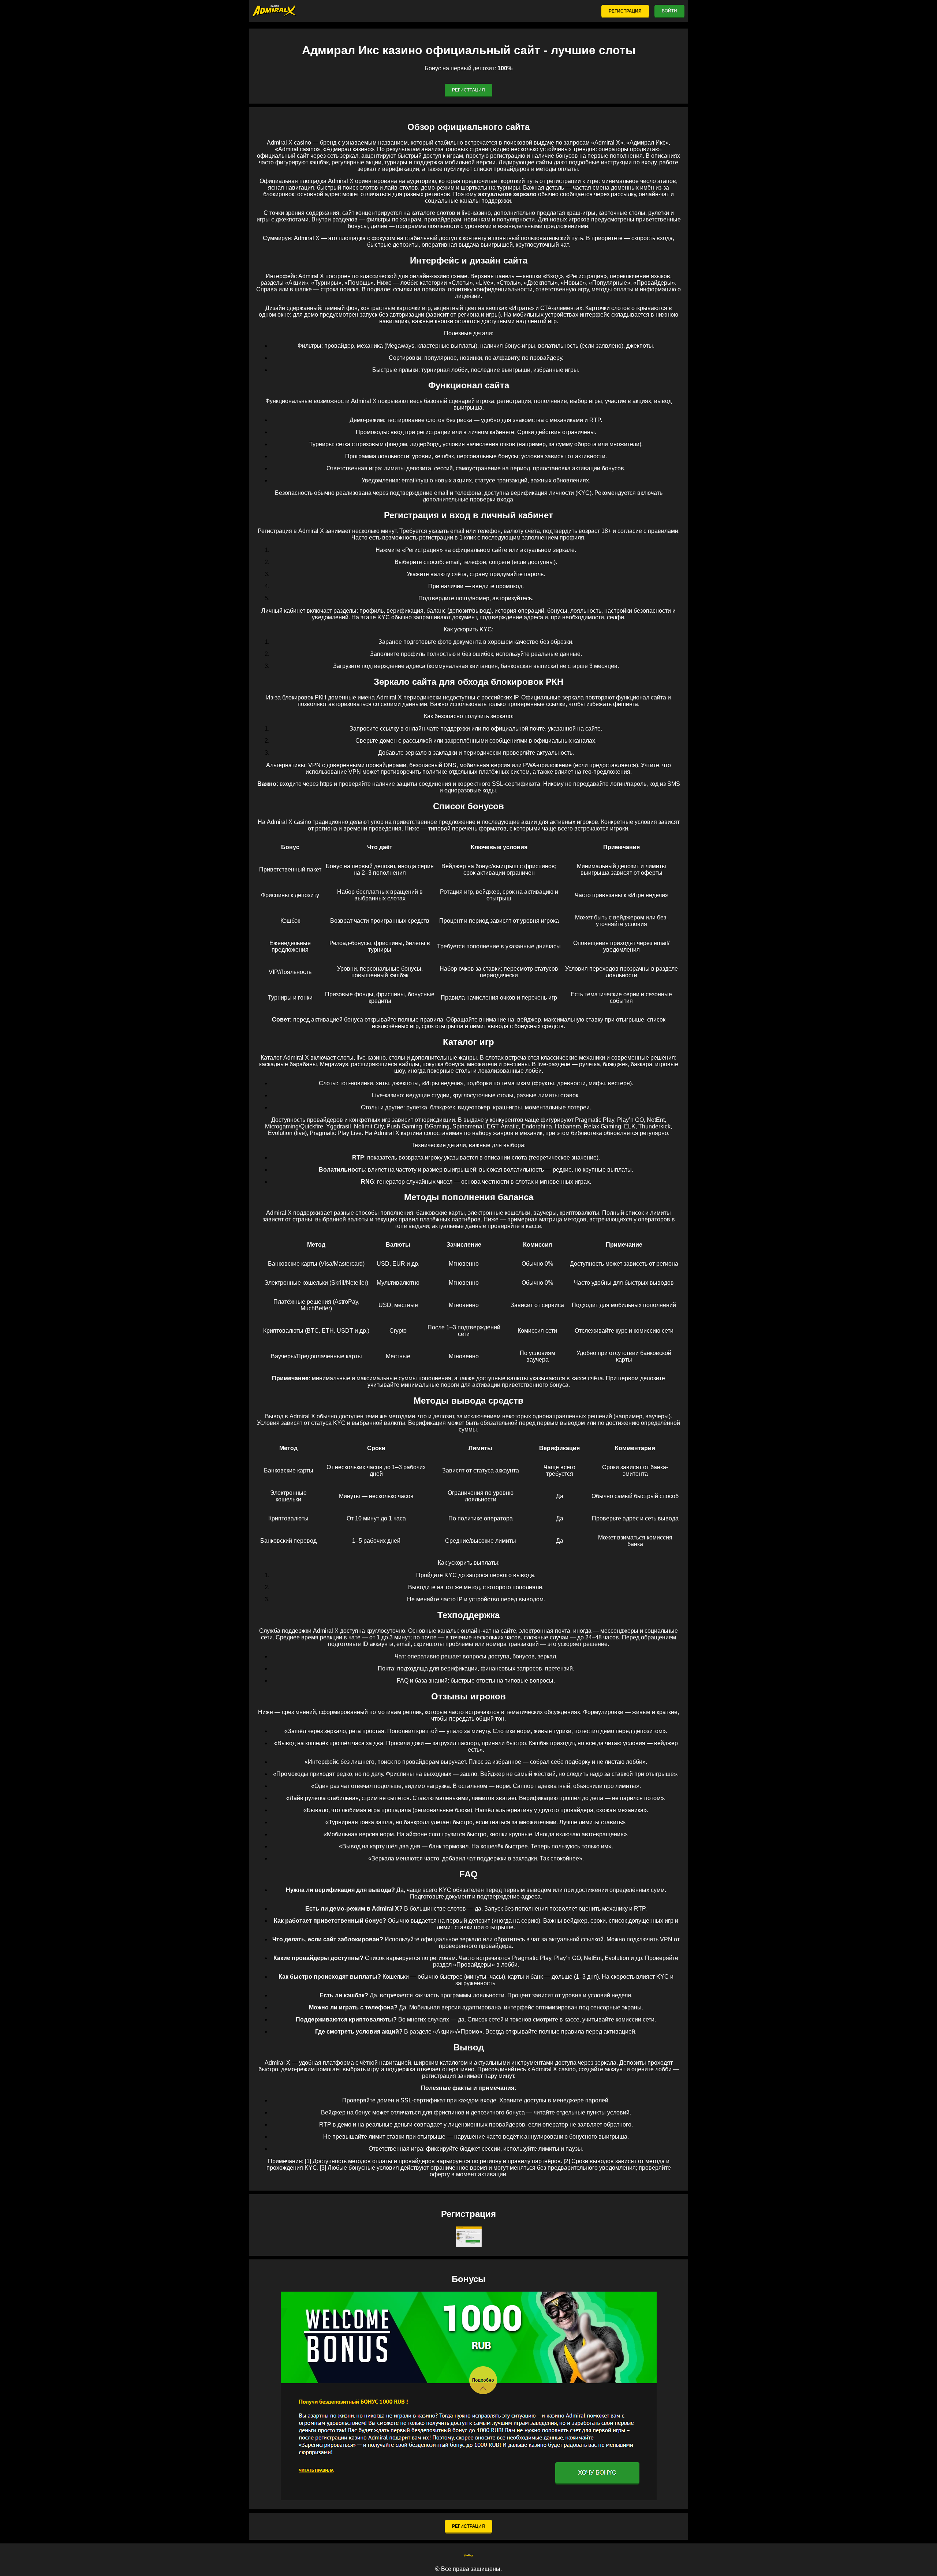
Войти (669, 11)
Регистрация (625, 11)
